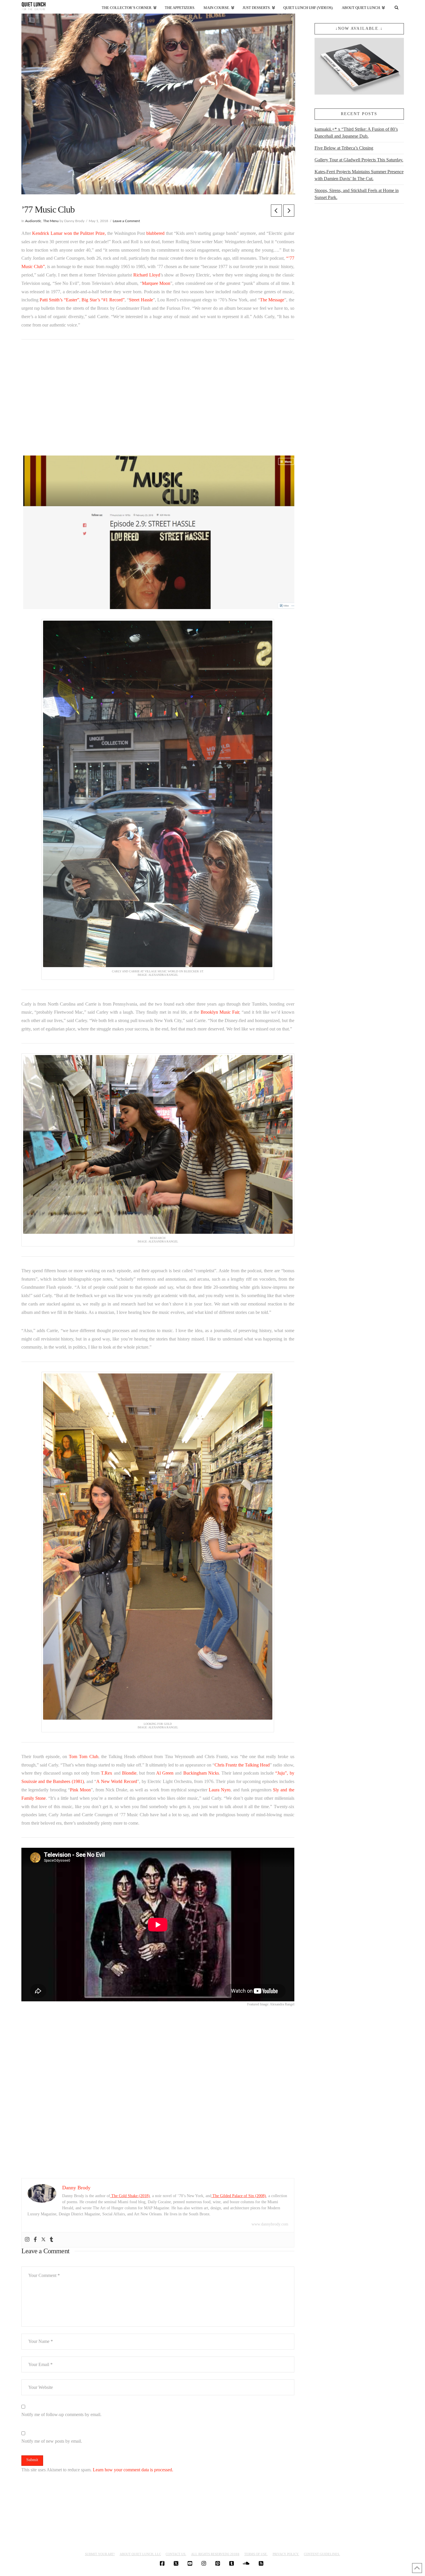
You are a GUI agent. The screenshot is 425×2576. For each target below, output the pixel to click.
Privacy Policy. (286, 2554)
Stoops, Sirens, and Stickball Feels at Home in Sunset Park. (357, 194)
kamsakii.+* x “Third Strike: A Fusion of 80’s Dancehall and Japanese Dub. (356, 133)
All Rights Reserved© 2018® (215, 2554)
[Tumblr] (51, 2240)
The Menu (51, 221)
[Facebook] (35, 2240)
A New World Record (117, 1781)
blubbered (155, 233)
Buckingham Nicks (201, 1773)
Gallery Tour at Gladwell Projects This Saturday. (359, 160)
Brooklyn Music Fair (220, 1012)
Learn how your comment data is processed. (133, 2470)
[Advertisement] (158, 398)
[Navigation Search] (396, 7)
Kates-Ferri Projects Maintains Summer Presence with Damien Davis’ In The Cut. (359, 175)
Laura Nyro (220, 1790)
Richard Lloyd (147, 275)
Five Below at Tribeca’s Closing (344, 148)
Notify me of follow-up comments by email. (61, 2414)
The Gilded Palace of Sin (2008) (239, 2196)
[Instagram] (27, 2240)
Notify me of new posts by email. (52, 2441)
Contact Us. (176, 2554)
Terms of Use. (256, 2554)
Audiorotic (33, 221)
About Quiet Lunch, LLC (140, 2554)
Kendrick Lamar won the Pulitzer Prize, (69, 233)
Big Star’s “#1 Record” (103, 300)
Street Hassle (141, 300)
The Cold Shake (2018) (130, 2196)
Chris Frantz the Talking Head (242, 1765)
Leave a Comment (126, 221)
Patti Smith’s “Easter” (59, 300)
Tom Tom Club (83, 1757)
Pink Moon (80, 1790)
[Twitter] (43, 2240)
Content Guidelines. (322, 2554)
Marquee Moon (156, 283)
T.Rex (107, 1773)
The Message (272, 300)
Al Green (165, 1773)
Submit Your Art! (100, 2554)
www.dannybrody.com (270, 2224)
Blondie (129, 1773)
